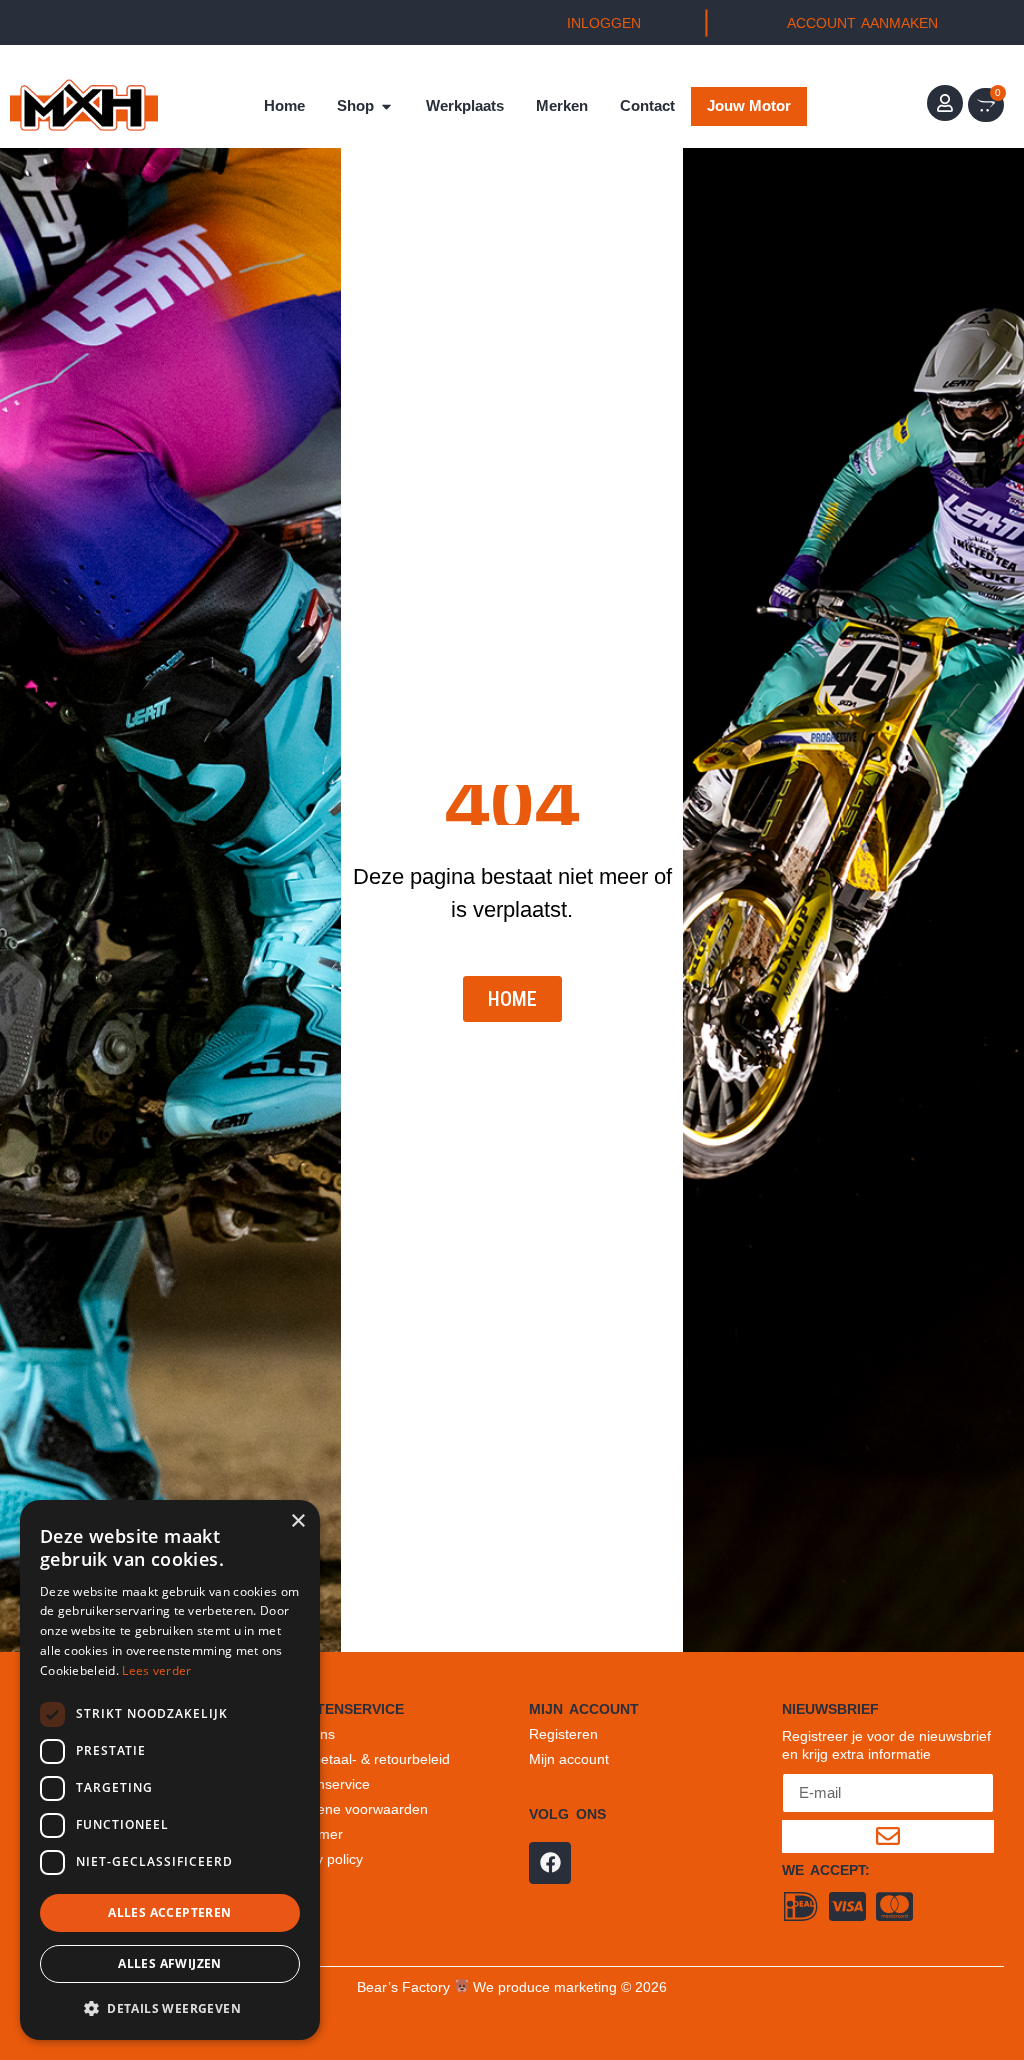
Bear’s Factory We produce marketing (487, 1987)
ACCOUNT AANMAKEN (862, 23)
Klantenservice (323, 1784)
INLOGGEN (604, 23)
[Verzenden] (888, 1836)
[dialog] (170, 1770)
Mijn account (569, 1759)
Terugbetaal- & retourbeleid (363, 1759)
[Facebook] (550, 1863)
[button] (170, 2008)
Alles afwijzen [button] (170, 1963)
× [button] (297, 1521)
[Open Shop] (386, 106)
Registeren (563, 1734)
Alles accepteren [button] (169, 1912)
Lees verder (156, 1670)
